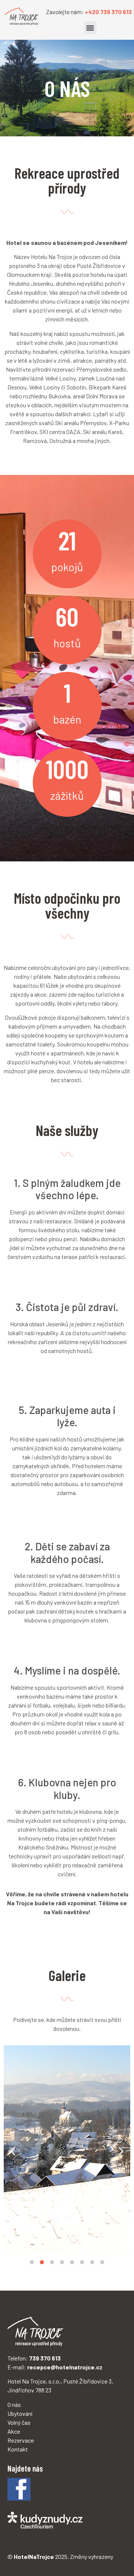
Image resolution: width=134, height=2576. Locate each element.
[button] (90, 28)
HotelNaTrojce (34, 2556)
